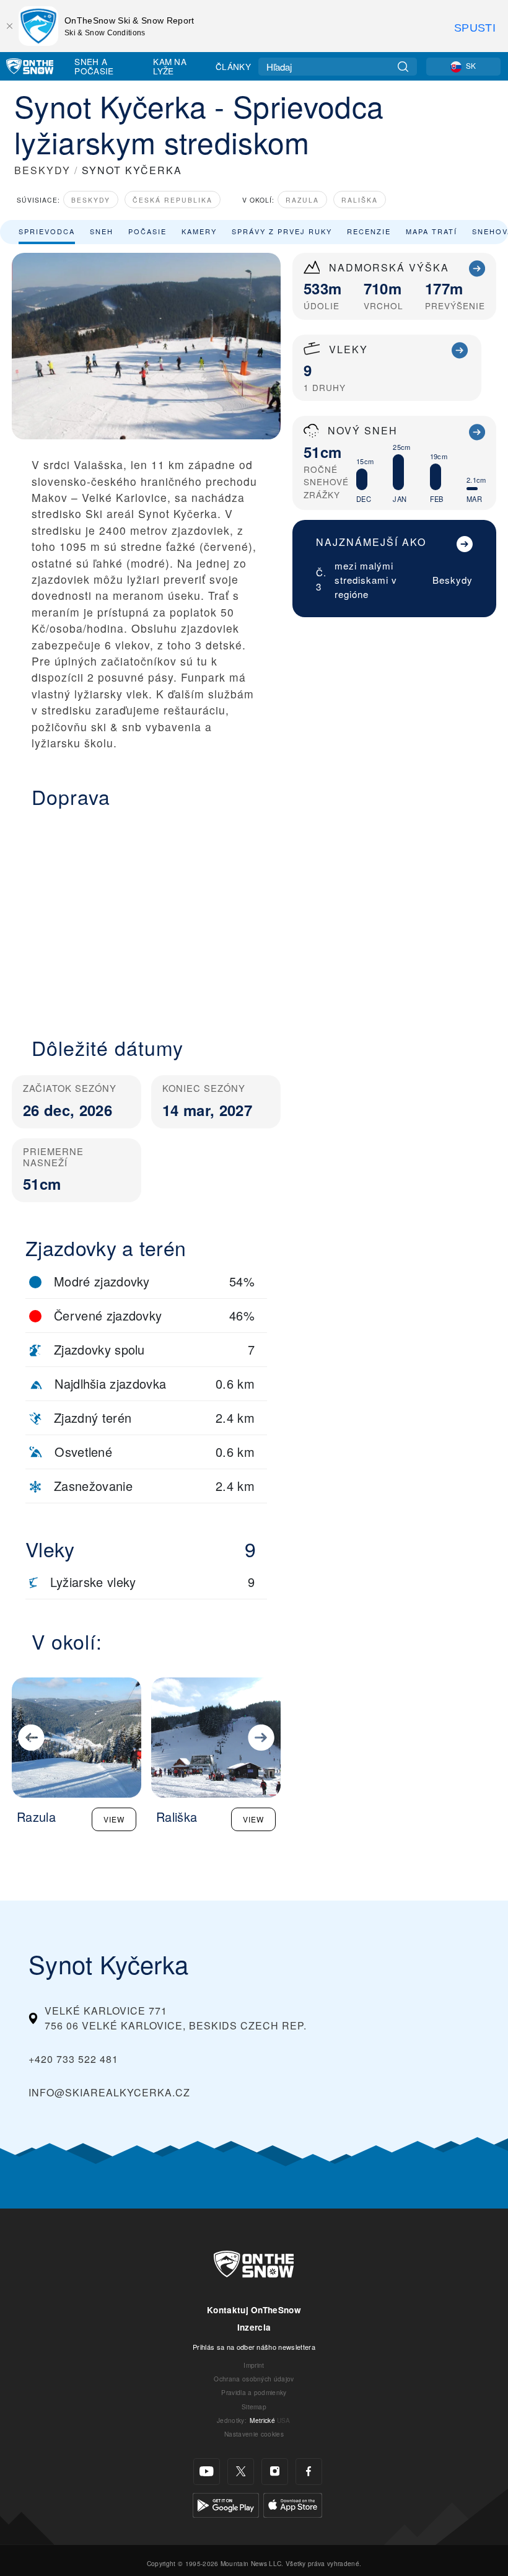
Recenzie (369, 231)
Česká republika (173, 200)
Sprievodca (47, 231)
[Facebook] (309, 2472)
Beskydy (91, 200)
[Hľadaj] (403, 67)
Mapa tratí (431, 231)
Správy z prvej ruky (282, 231)
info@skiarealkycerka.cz (109, 2092)
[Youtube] (207, 2472)
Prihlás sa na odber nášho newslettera (254, 2347)
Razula (302, 200)
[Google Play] (226, 2504)
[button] (146, 915)
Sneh (102, 231)
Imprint (254, 2365)
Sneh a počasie (94, 66)
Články (233, 66)
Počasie (147, 231)
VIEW (114, 1819)
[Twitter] (241, 2472)
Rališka (360, 200)
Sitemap (254, 2407)
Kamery (199, 231)
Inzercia (254, 2327)
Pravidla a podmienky (254, 2392)
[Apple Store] (293, 2504)
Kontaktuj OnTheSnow (254, 2310)
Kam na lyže (170, 66)
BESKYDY (42, 170)
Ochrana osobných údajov (254, 2379)
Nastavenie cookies (254, 2434)
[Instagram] (275, 2472)
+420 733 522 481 (73, 2059)
